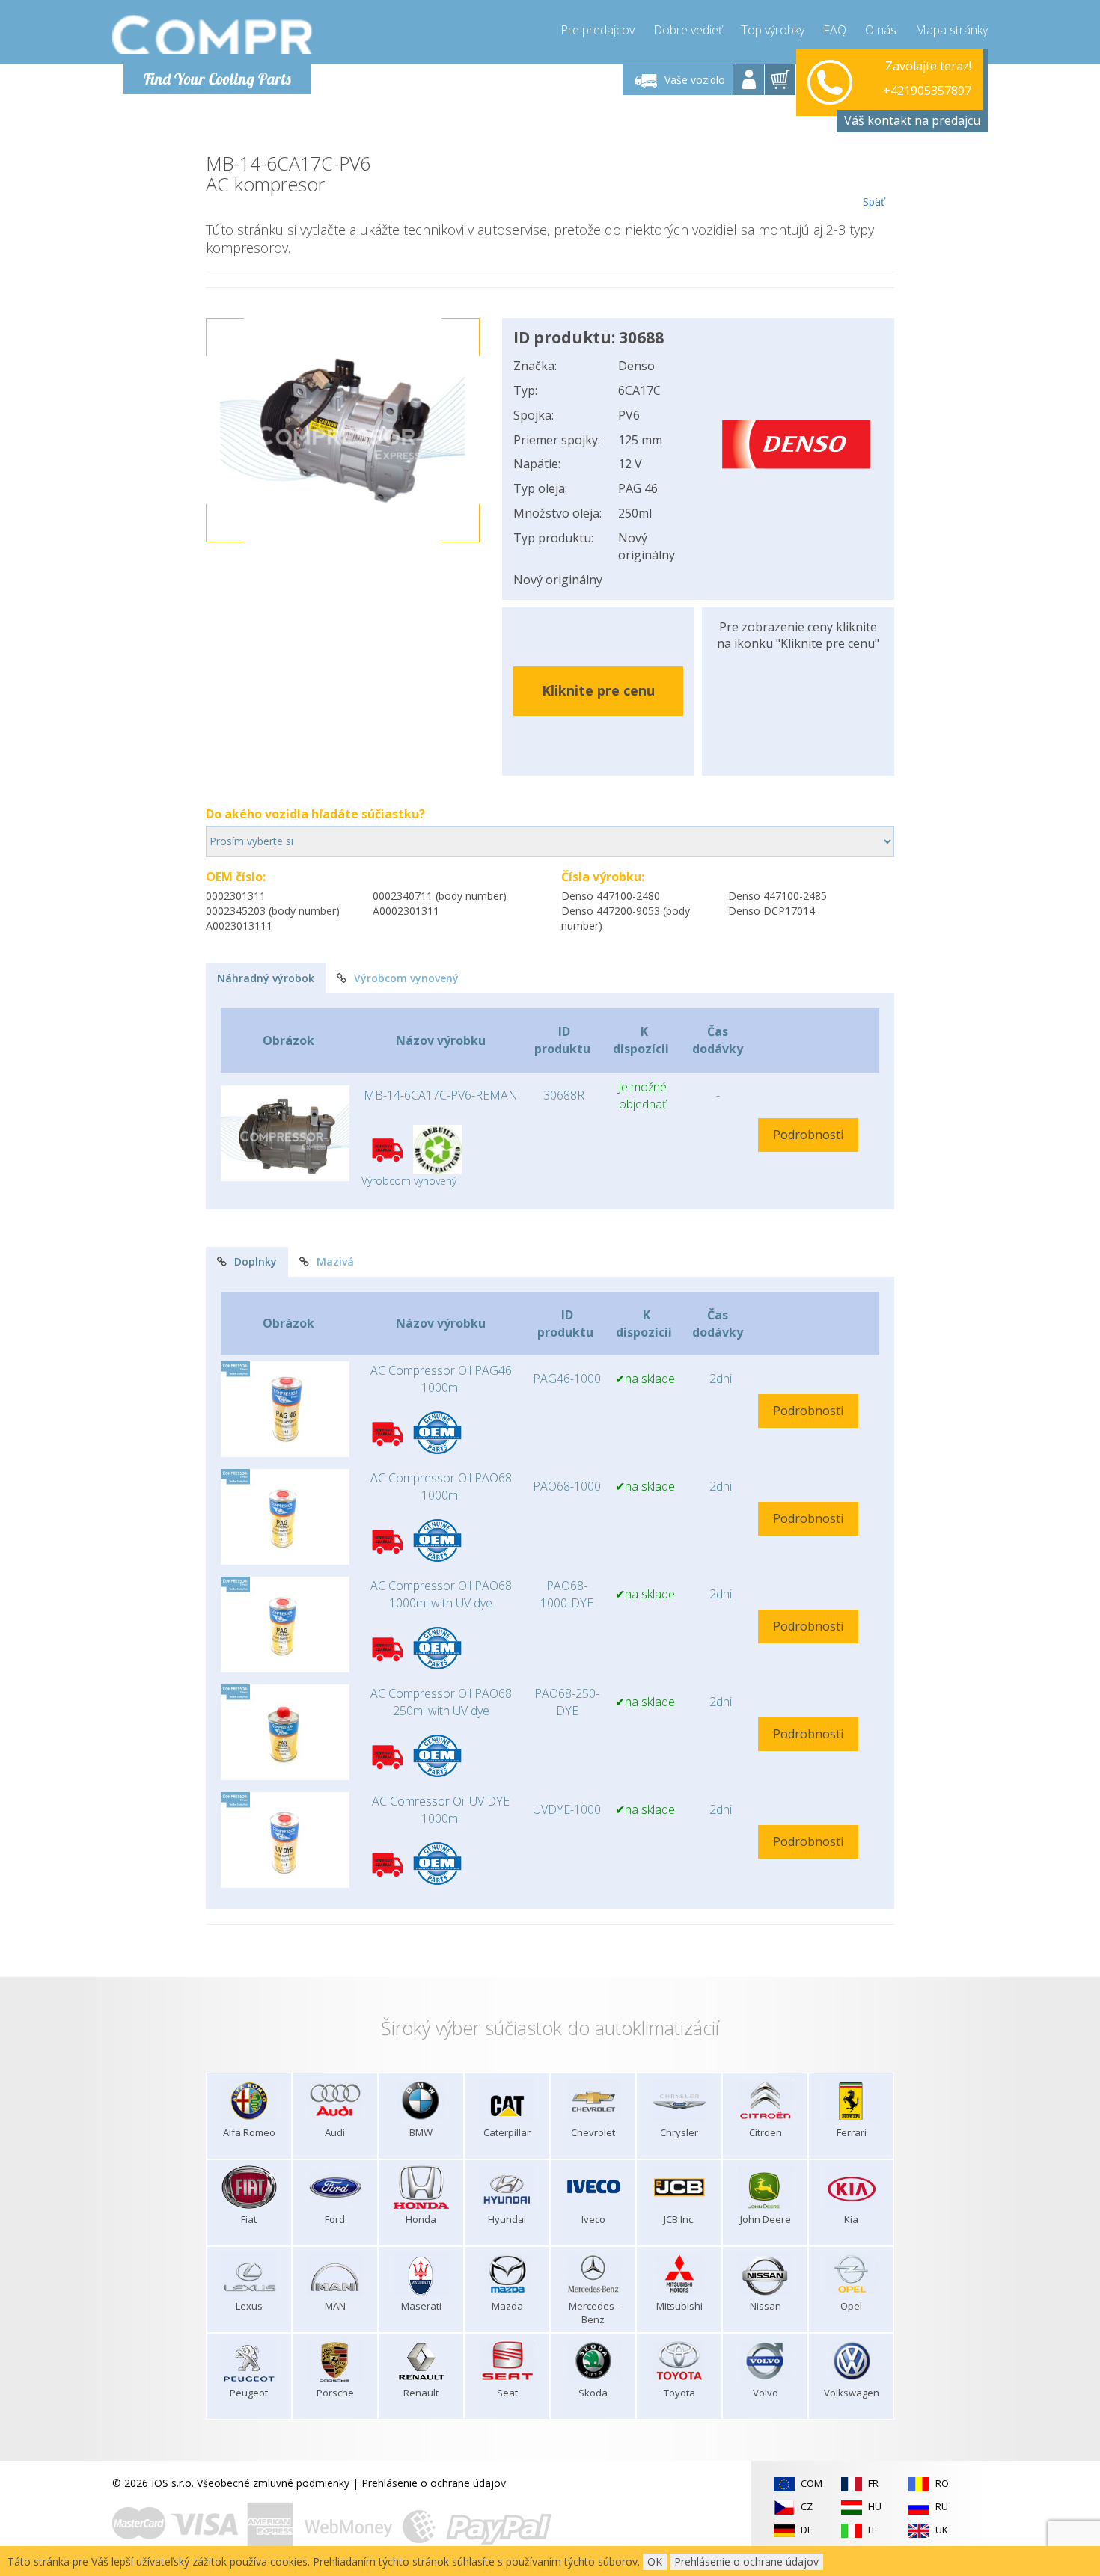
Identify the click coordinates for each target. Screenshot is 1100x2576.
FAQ (835, 30)
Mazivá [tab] (335, 1261)
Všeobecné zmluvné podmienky (273, 2483)
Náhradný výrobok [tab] (266, 978)
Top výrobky (773, 30)
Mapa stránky (951, 30)
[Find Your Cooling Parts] (213, 34)
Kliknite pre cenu (598, 690)
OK (655, 2561)
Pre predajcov (598, 30)
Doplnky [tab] (256, 1261)
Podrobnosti (808, 1135)
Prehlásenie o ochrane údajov (434, 2483)
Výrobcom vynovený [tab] (406, 978)
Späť (874, 202)
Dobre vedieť (688, 30)
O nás (881, 30)
